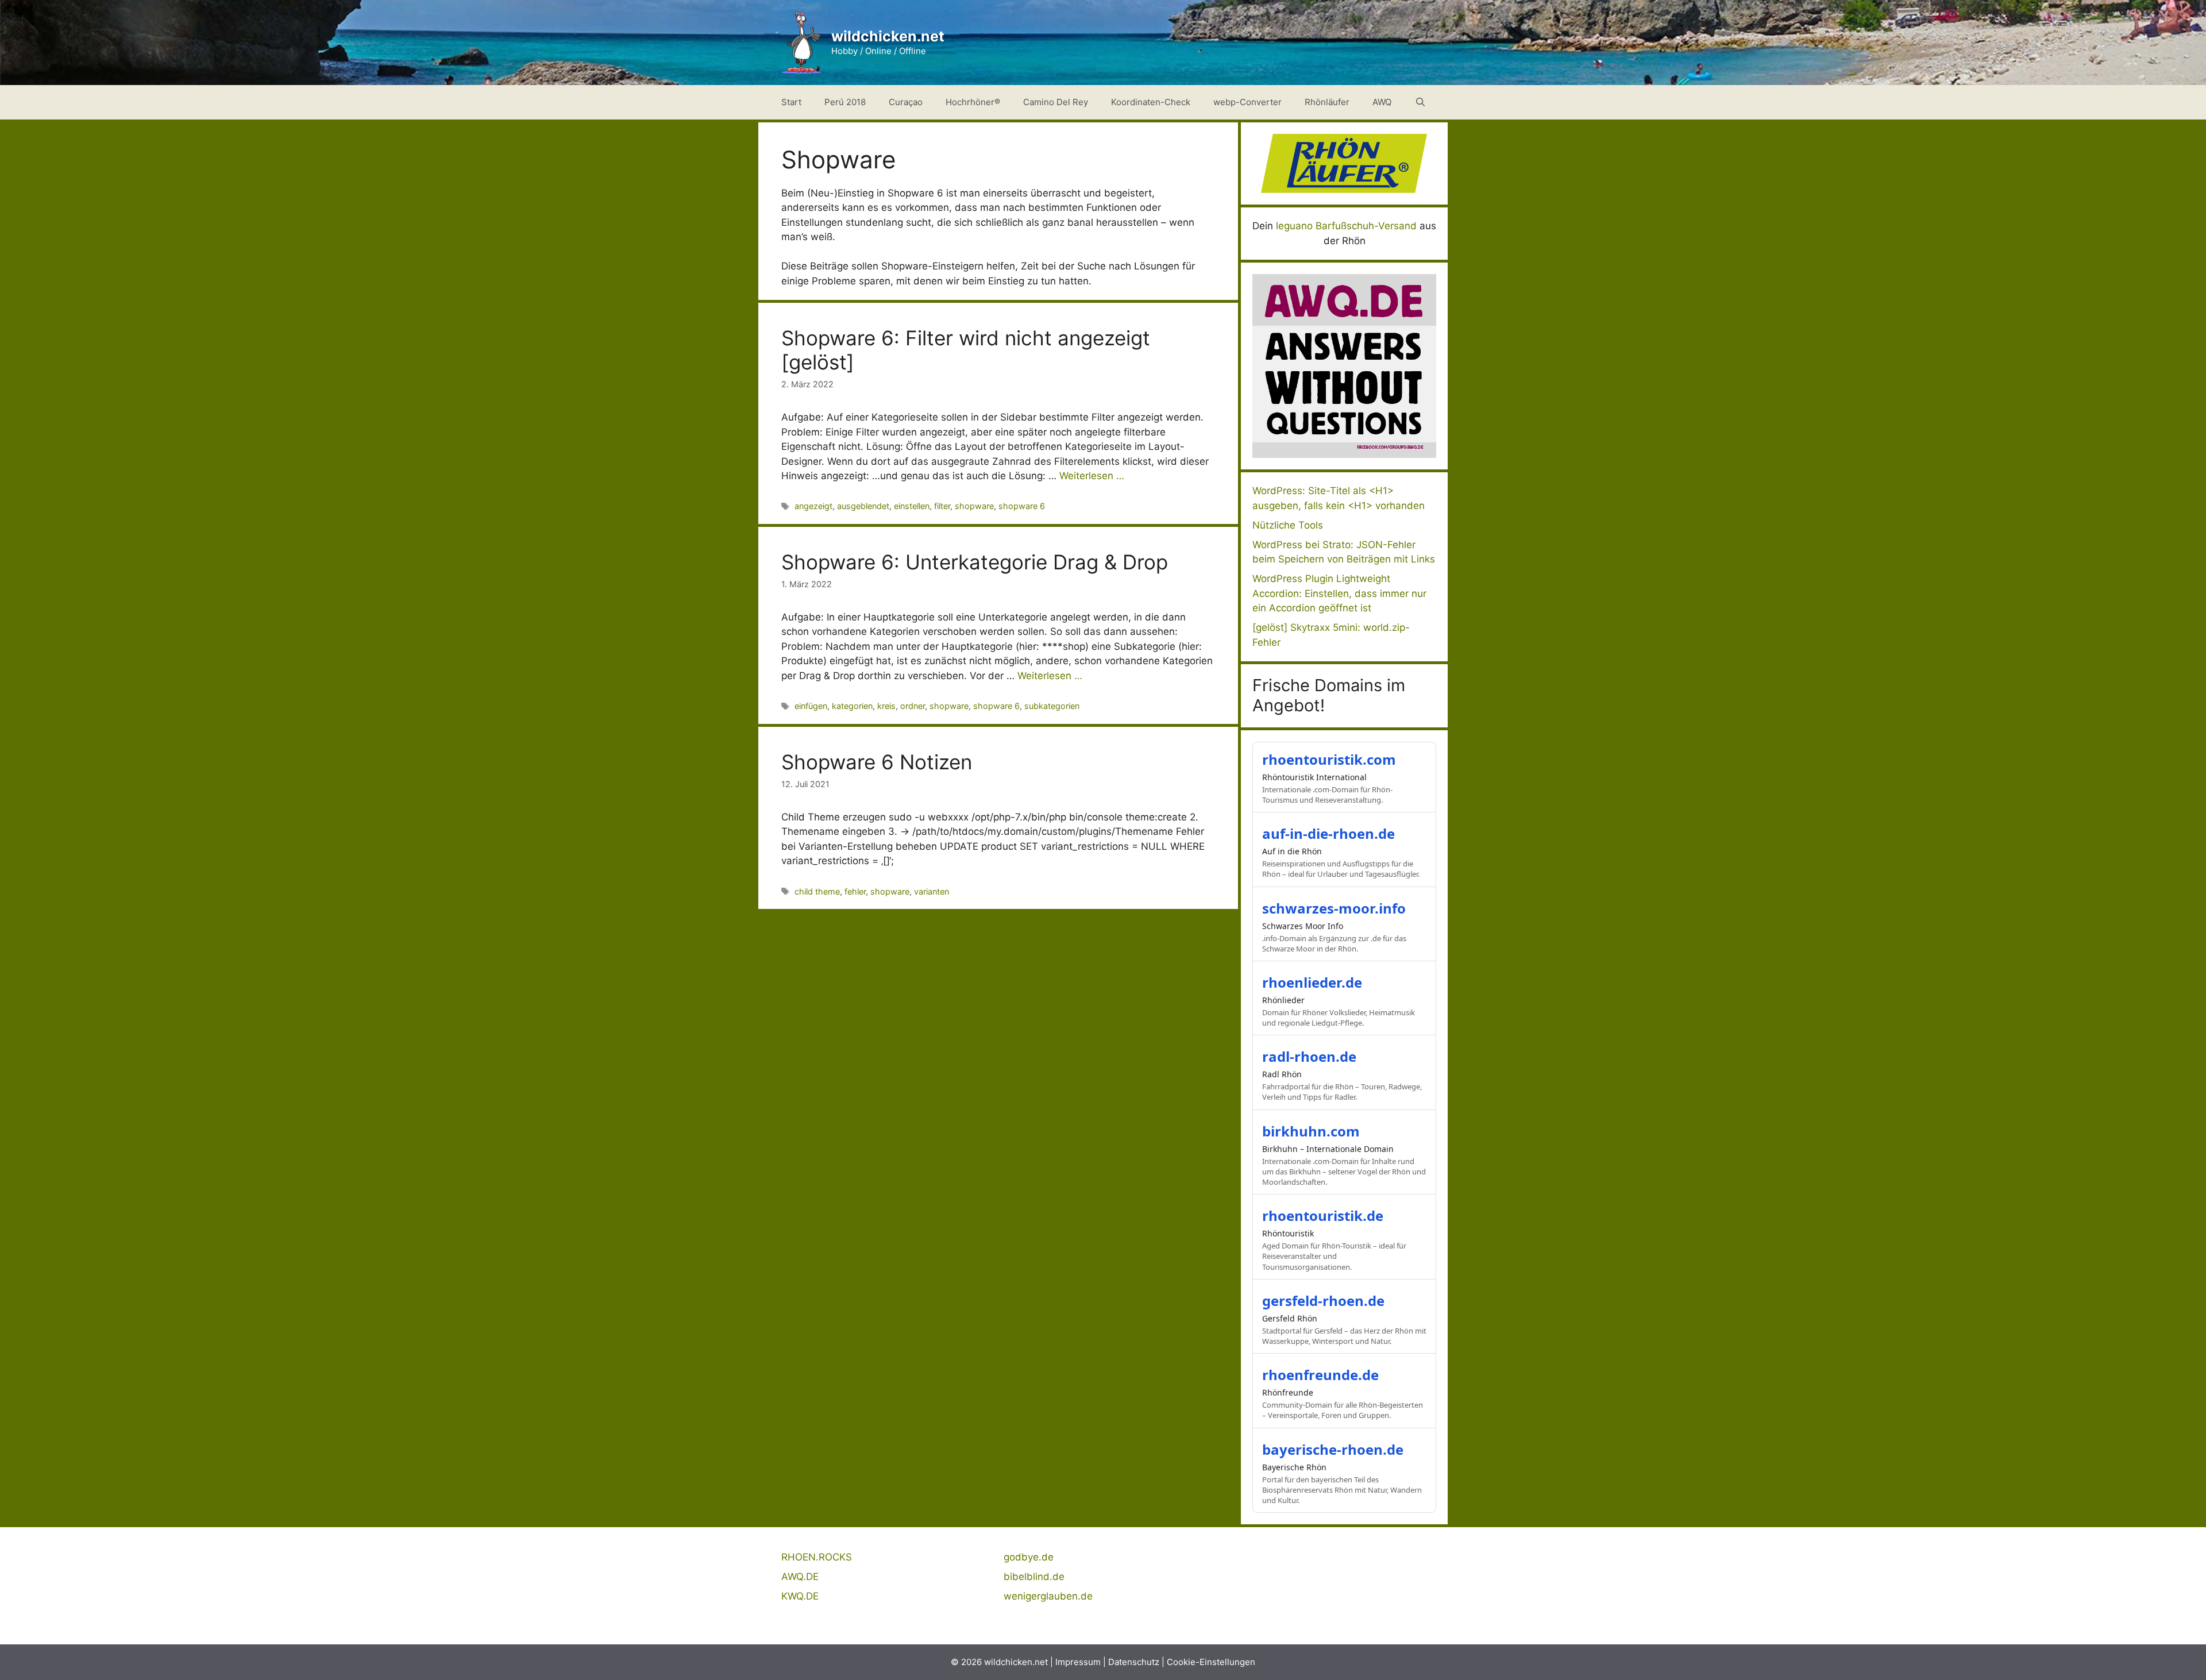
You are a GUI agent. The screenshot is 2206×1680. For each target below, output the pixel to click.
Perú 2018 (845, 102)
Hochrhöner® (973, 102)
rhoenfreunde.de (1320, 1375)
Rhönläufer (1327, 102)
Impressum (1078, 1662)
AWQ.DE (800, 1577)
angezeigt (813, 506)
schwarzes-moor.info (1334, 908)
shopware (974, 506)
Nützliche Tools (1288, 525)
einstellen (912, 506)
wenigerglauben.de (1048, 1596)
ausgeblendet (863, 506)
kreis (886, 706)
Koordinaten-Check (1151, 102)
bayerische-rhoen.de (1333, 1449)
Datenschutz (1134, 1662)
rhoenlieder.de (1312, 982)
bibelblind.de (1034, 1577)
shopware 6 (1022, 506)
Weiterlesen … (1092, 476)
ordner (913, 706)
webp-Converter (1247, 102)
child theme (817, 891)
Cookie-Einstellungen (1211, 1662)
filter (942, 506)
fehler (855, 891)
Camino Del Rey (1056, 102)
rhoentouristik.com (1329, 759)
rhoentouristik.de (1323, 1215)
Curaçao (906, 102)
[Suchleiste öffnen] (1420, 102)
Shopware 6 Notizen (877, 762)
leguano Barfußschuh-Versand (1346, 226)
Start (791, 102)
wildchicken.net (888, 36)
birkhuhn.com (1311, 1131)
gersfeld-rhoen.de (1323, 1301)
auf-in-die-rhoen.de (1328, 833)
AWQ (1382, 102)
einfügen (811, 706)
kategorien (852, 706)
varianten (932, 891)
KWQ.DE (800, 1596)
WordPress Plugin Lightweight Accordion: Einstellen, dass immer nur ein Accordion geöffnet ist (1339, 593)
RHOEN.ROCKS (817, 1557)
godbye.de (1029, 1557)
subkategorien (1052, 706)
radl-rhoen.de (1309, 1056)
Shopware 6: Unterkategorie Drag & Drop (975, 562)
